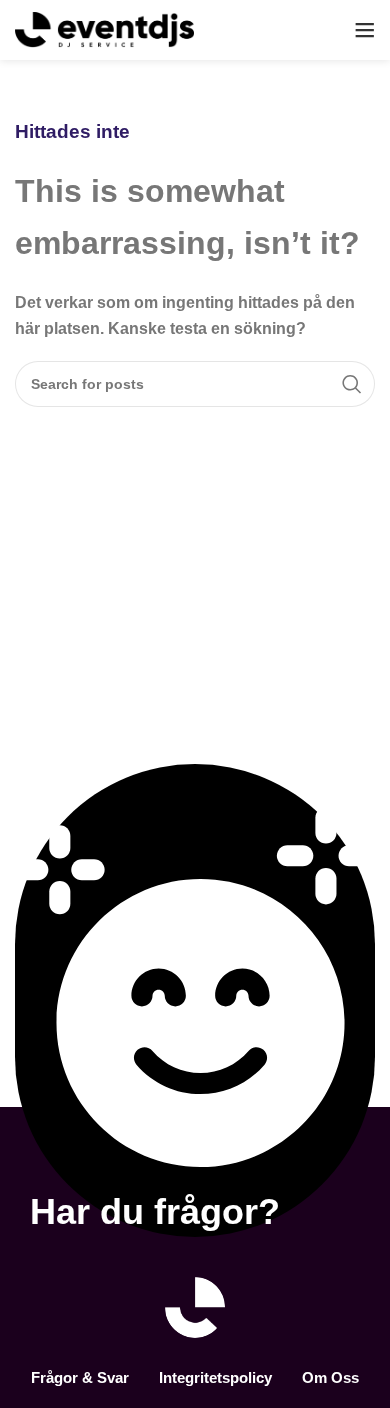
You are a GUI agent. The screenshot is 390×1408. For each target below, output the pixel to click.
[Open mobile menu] (365, 30)
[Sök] (352, 384)
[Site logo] (104, 28)
